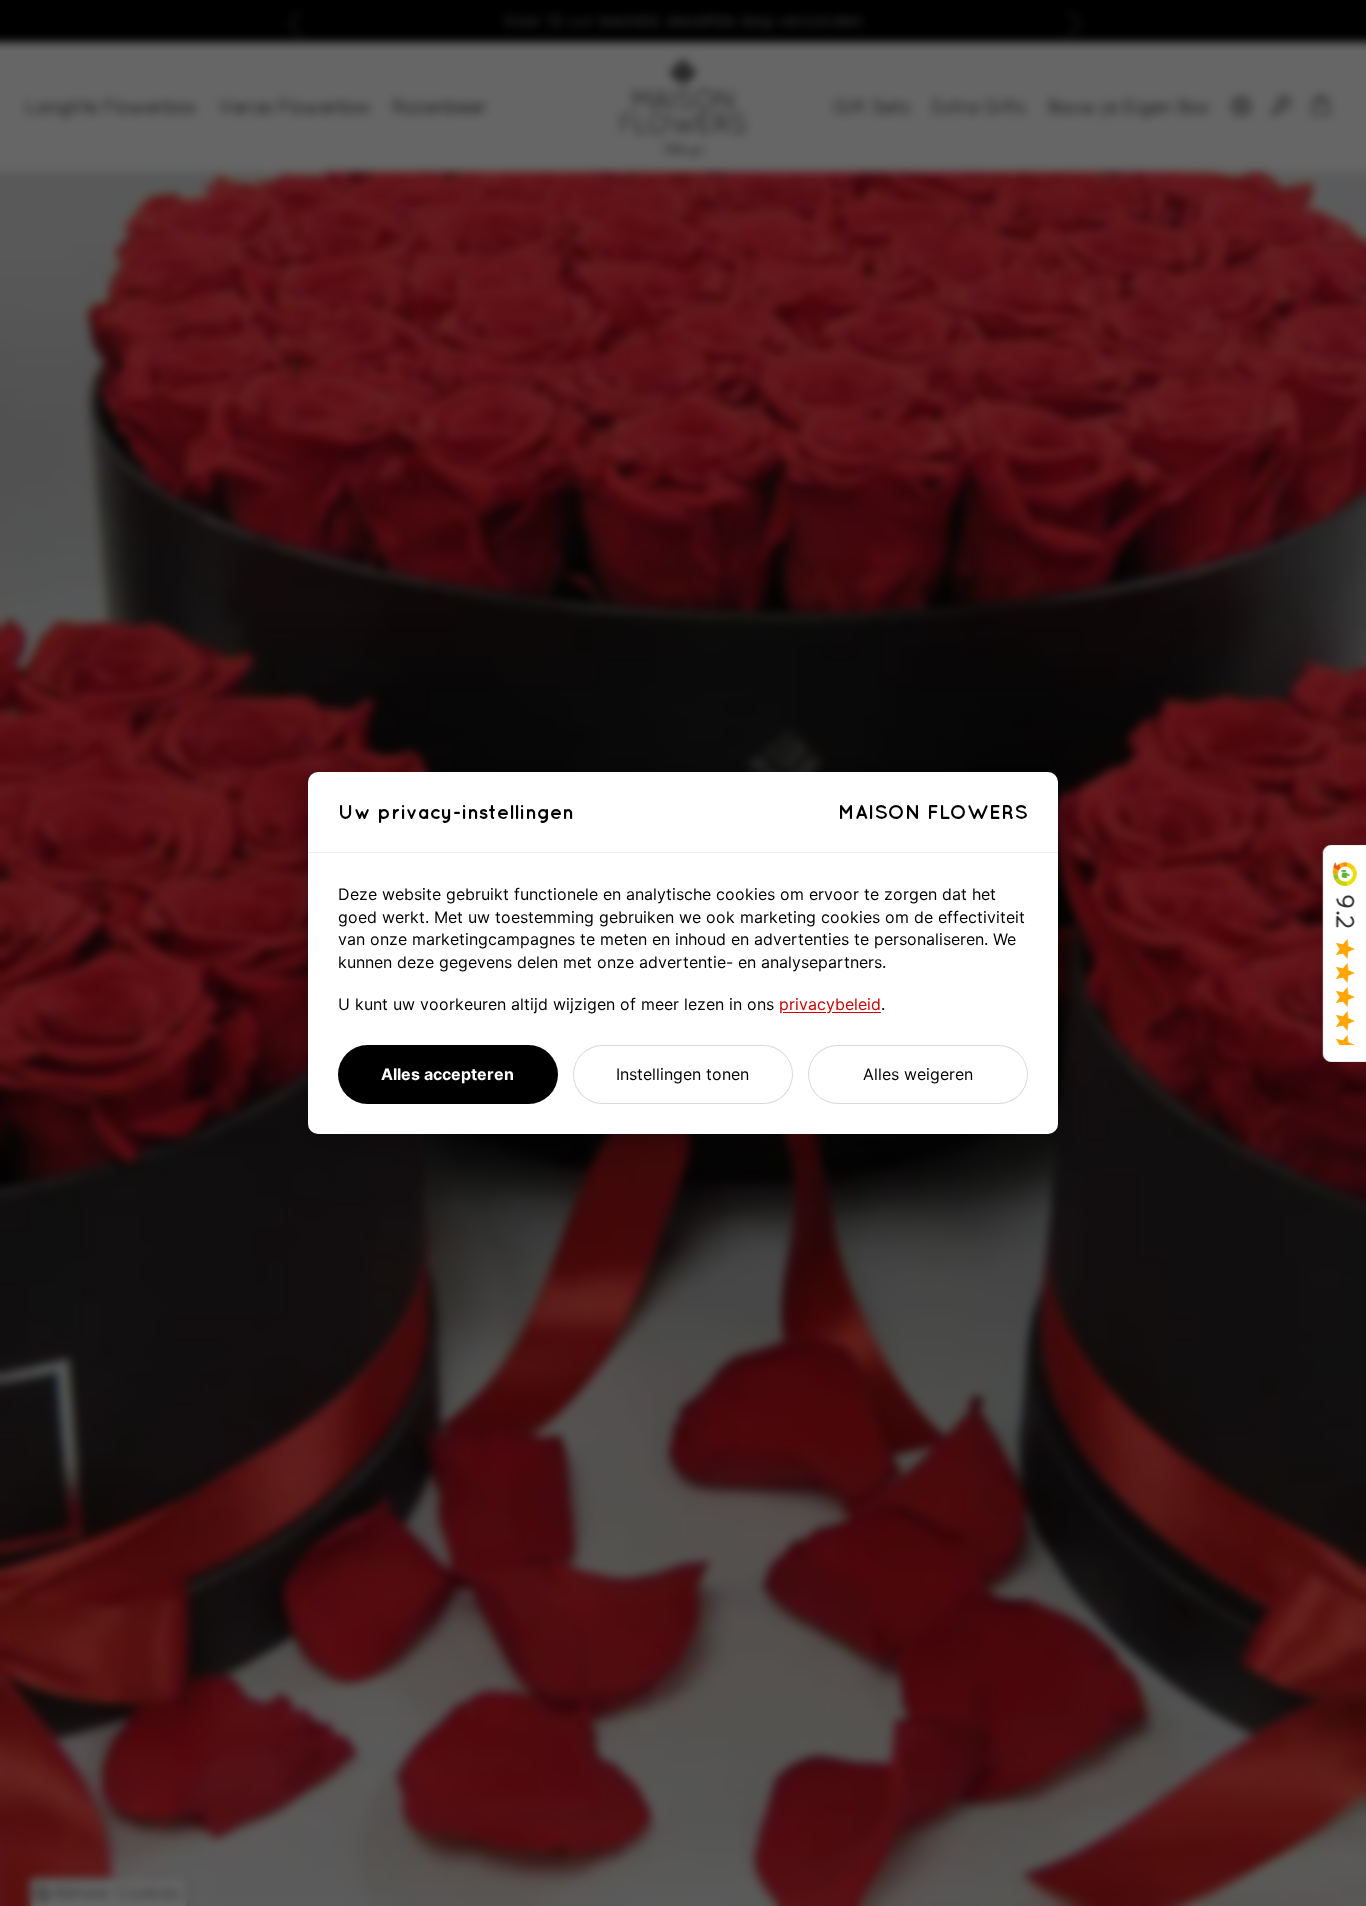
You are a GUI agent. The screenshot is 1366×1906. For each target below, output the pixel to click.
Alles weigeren (918, 1074)
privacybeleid (830, 1004)
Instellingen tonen (682, 1074)
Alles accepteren (447, 1074)
